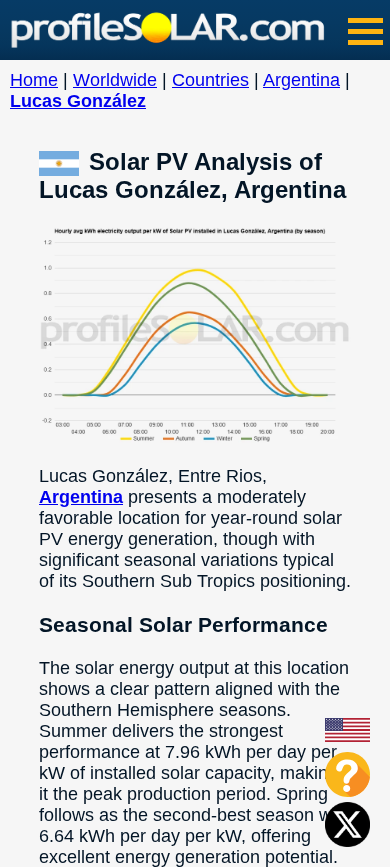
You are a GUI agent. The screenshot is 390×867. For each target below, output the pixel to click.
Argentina (301, 80)
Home (34, 80)
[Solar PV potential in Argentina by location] (64, 161)
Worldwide (115, 80)
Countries (210, 80)
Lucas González (78, 101)
